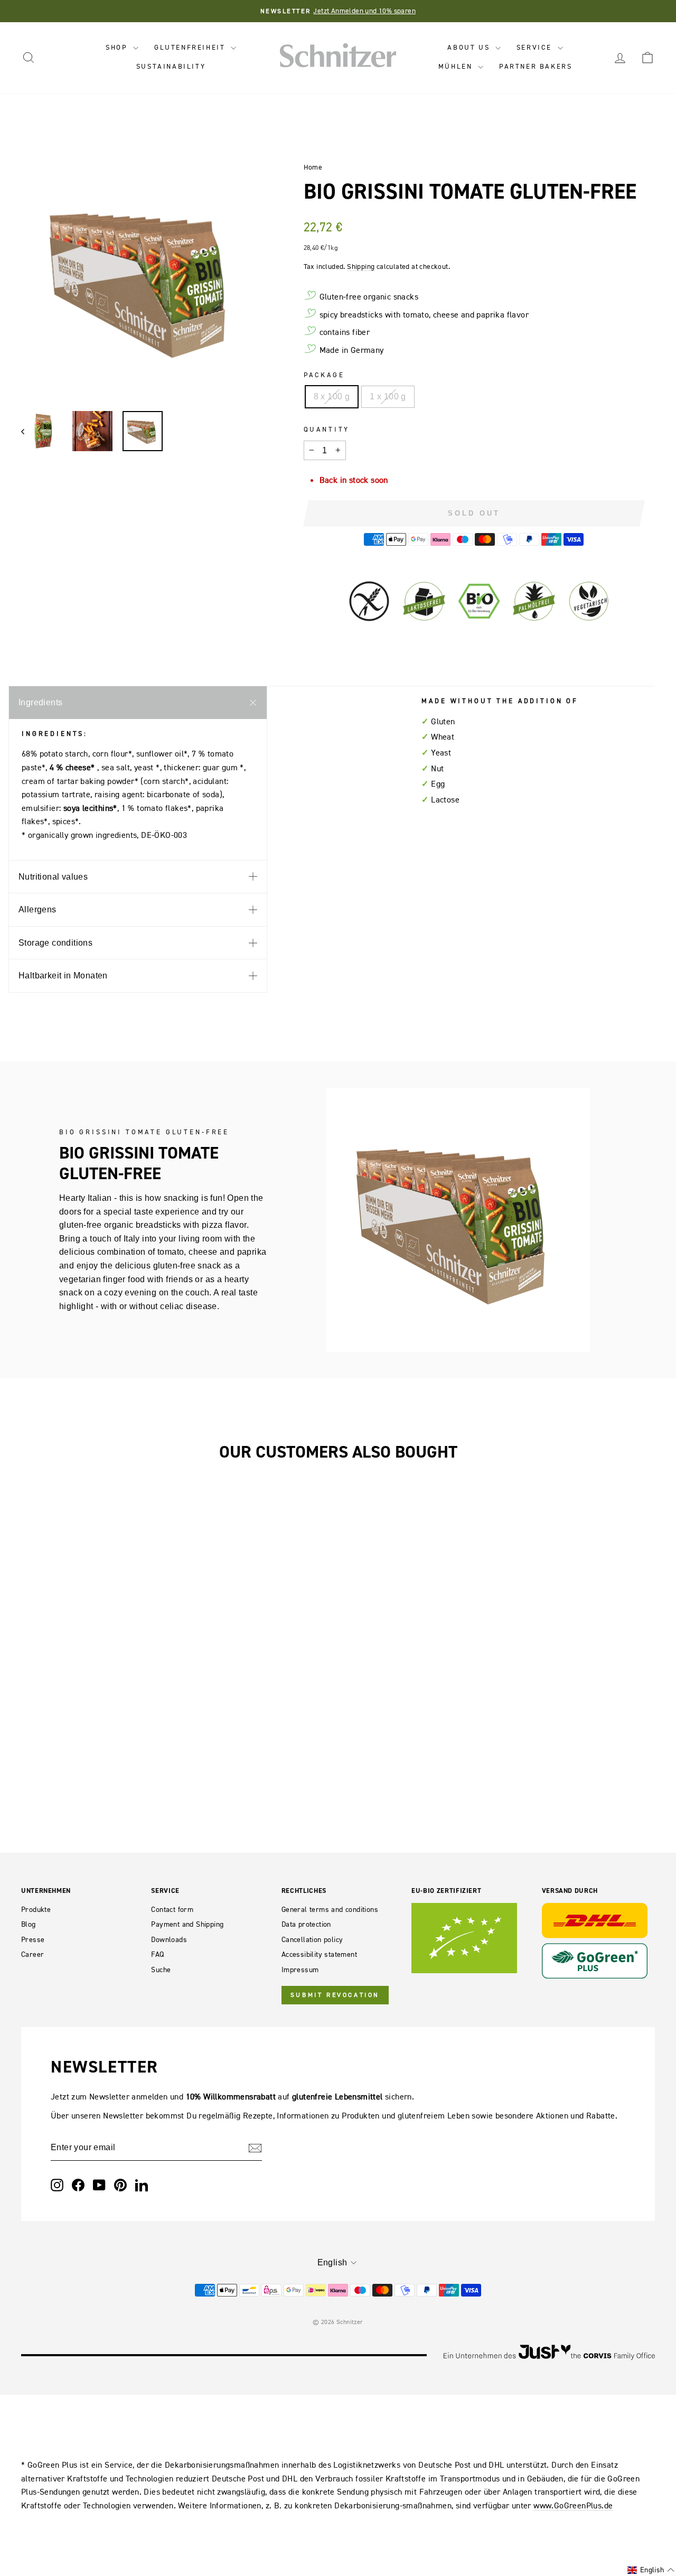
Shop (118, 47)
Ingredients (40, 702)
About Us (470, 47)
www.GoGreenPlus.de (573, 2505)
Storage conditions (55, 943)
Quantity (327, 429)
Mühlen (457, 66)
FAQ (157, 1954)
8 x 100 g (332, 396)
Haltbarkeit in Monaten (63, 976)
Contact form (172, 1910)
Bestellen (95, 1632)
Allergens (37, 909)
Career (32, 1954)
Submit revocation (335, 1995)
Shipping (361, 267)
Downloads (169, 1940)
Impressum (300, 1970)
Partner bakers (536, 66)
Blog (29, 1924)
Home (313, 167)
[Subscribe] (255, 2148)
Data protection (306, 1924)
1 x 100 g (388, 396)
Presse (33, 1940)
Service (536, 47)
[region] (144, 279)
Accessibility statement (319, 1954)
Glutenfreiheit (191, 47)
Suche (161, 1970)
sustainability (171, 66)
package (324, 375)
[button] (651, 2570)
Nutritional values (53, 877)
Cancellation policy (312, 1940)
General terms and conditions (330, 1910)
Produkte (36, 1910)
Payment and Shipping (187, 1924)
